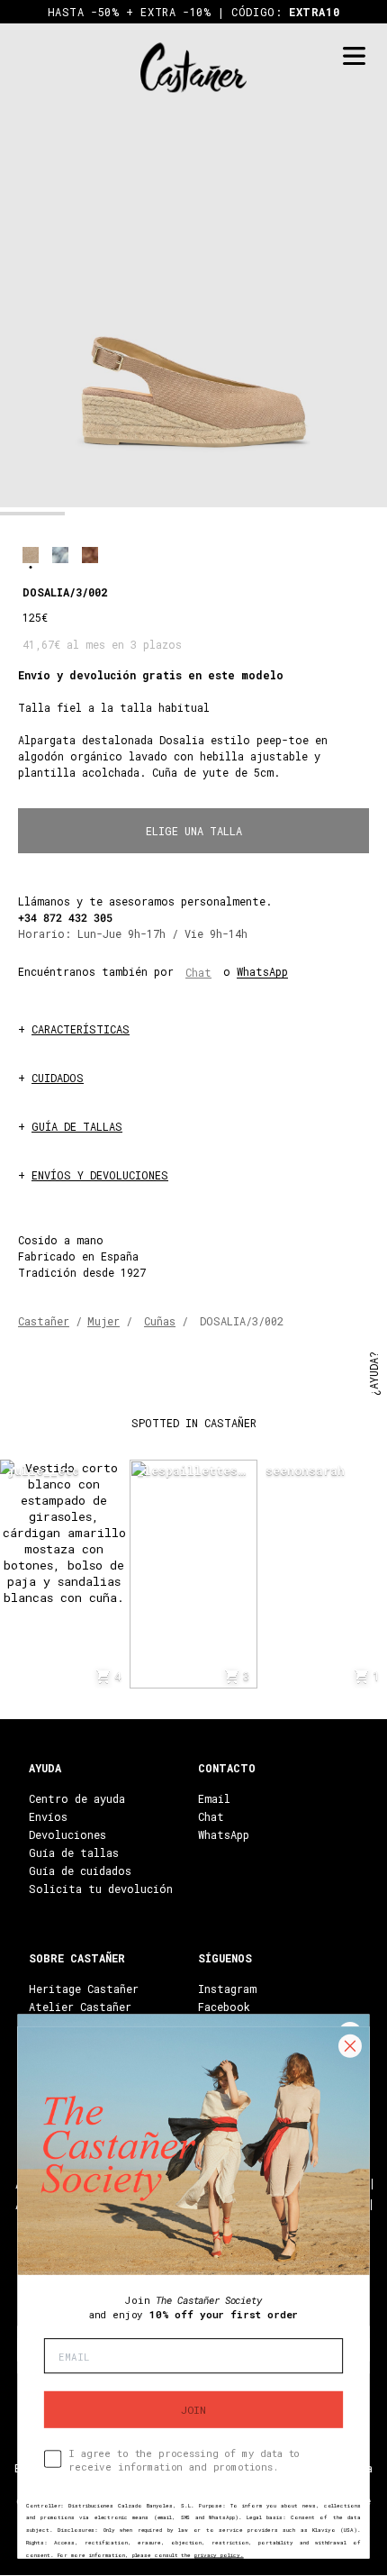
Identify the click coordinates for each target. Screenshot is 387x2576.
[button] (32, 514)
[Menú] (354, 56)
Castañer (44, 1321)
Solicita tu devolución (101, 1889)
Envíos (48, 1816)
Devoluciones (67, 1834)
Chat (198, 972)
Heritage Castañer (84, 1989)
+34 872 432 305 (65, 917)
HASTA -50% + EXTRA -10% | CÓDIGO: (194, 12)
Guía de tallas (74, 1852)
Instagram (227, 1989)
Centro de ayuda (77, 1798)
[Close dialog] (350, 2046)
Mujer (103, 1321)
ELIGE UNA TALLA (194, 831)
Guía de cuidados (80, 1871)
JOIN (193, 2409)
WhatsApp (262, 971)
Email (214, 1798)
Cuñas (160, 1321)
